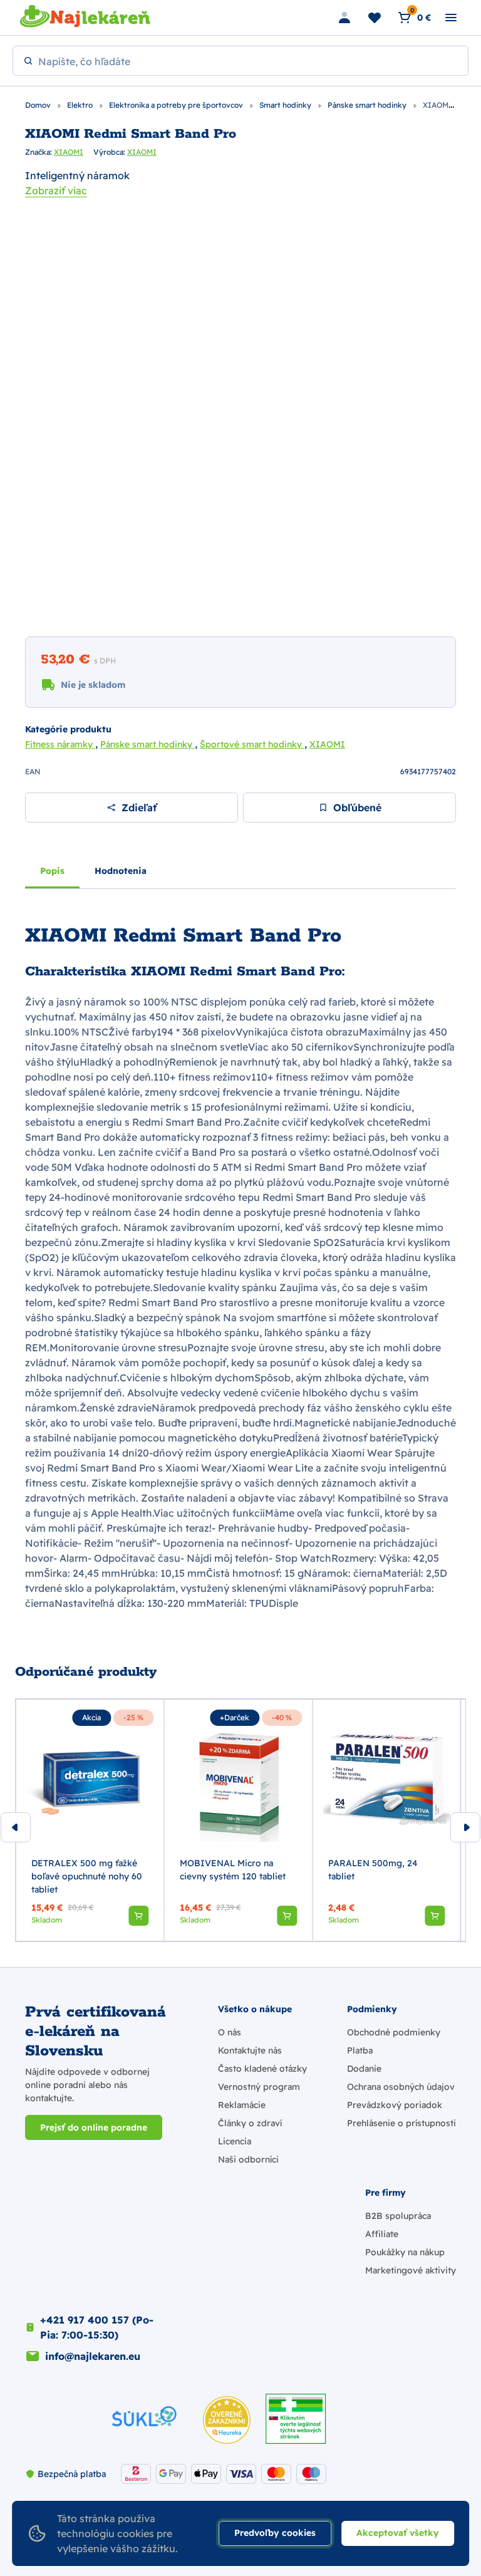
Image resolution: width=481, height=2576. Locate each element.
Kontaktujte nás (250, 2050)
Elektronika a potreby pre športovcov (177, 105)
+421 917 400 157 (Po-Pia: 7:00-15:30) (97, 2327)
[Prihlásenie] (344, 18)
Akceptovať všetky (398, 2533)
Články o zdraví (250, 2123)
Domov (39, 105)
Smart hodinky (286, 105)
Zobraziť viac (56, 190)
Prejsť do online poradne (94, 2127)
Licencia (235, 2141)
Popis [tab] (52, 871)
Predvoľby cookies (275, 2533)
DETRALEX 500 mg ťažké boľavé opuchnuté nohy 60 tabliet (87, 1876)
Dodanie (364, 2069)
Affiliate (382, 2234)
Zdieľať (139, 808)
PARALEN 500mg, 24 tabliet (373, 1870)
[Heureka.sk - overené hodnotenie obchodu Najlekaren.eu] (227, 2420)
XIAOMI (69, 152)
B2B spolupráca (398, 2216)
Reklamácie (242, 2105)
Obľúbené (357, 808)
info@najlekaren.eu (93, 2356)
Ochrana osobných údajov (401, 2087)
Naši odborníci (248, 2159)
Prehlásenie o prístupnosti (401, 2123)
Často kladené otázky (262, 2069)
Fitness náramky (60, 744)
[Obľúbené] (375, 18)
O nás (230, 2032)
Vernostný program (259, 2087)
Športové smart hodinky (252, 744)
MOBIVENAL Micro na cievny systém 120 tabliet (233, 1870)
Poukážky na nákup (405, 2252)
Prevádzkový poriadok (395, 2105)
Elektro (81, 105)
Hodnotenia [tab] (121, 871)
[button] (138, 1916)
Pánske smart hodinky (368, 105)
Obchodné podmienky (394, 2032)
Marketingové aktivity (411, 2270)
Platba (360, 2050)
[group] (90, 1820)
